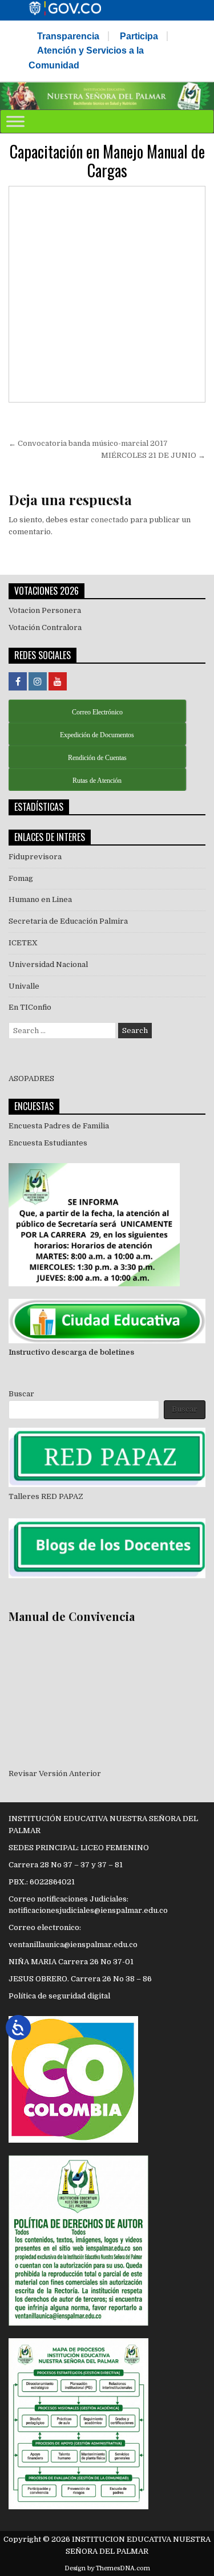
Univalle (24, 986)
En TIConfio (30, 1007)
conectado (110, 520)
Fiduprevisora (35, 857)
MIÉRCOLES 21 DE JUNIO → (153, 455)
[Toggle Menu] (15, 121)
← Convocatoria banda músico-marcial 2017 (88, 443)
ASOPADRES (31, 1078)
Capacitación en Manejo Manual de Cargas (107, 161)
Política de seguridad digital (59, 1996)
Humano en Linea (40, 899)
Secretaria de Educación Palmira (68, 921)
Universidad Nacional (48, 964)
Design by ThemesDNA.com (107, 2568)
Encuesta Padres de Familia (59, 1126)
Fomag (21, 878)
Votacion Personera (45, 610)
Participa (139, 36)
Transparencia (68, 36)
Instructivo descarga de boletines (71, 1352)
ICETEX (23, 943)
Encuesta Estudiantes (48, 1143)
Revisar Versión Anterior (55, 1773)
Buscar (21, 1394)
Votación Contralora (45, 627)
